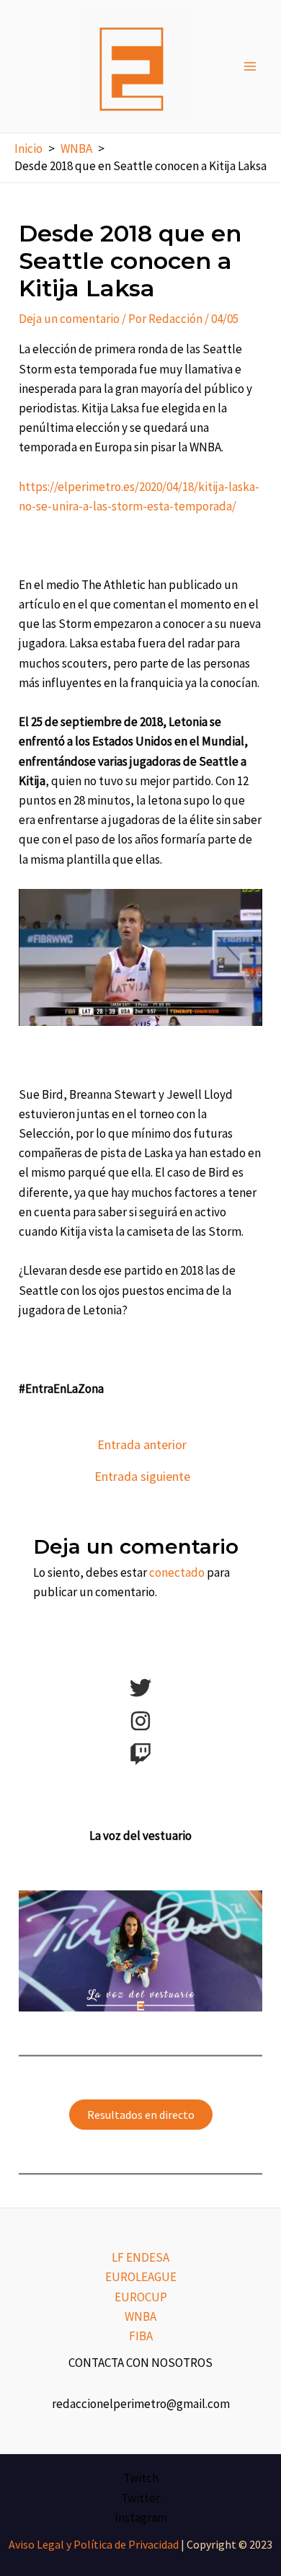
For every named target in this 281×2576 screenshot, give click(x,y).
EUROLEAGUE (141, 2277)
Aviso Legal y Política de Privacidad (94, 2544)
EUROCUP (141, 2297)
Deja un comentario (69, 319)
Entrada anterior (142, 1445)
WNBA (140, 2316)
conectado (177, 1572)
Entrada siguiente (142, 1477)
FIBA (141, 2336)
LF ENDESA (140, 2257)
